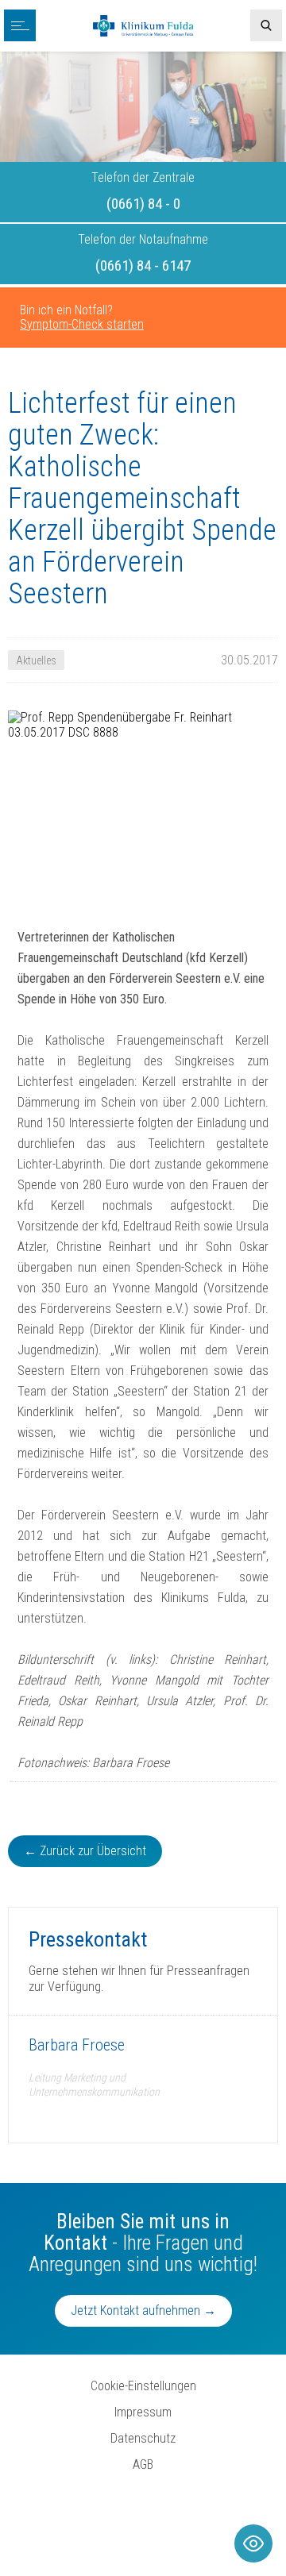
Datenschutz (143, 2438)
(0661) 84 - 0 (143, 204)
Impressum (143, 2412)
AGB (143, 2464)
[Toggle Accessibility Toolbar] (253, 2543)
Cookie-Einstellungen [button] (143, 2386)
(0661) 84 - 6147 (143, 266)
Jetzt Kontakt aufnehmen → (143, 2310)
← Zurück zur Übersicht (85, 1851)
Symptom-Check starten (82, 324)
